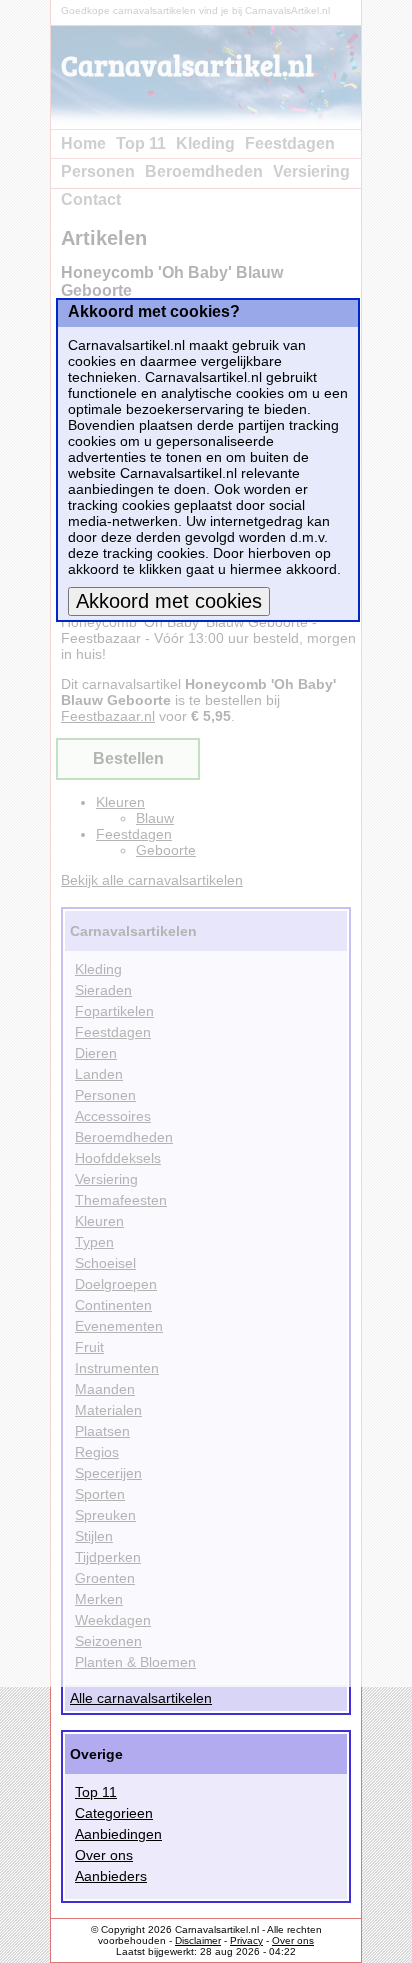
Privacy (246, 1940)
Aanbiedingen (118, 1834)
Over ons (104, 1855)
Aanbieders (111, 1876)
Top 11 (96, 1792)
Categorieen (114, 1813)
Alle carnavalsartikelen (141, 1698)
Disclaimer (198, 1940)
